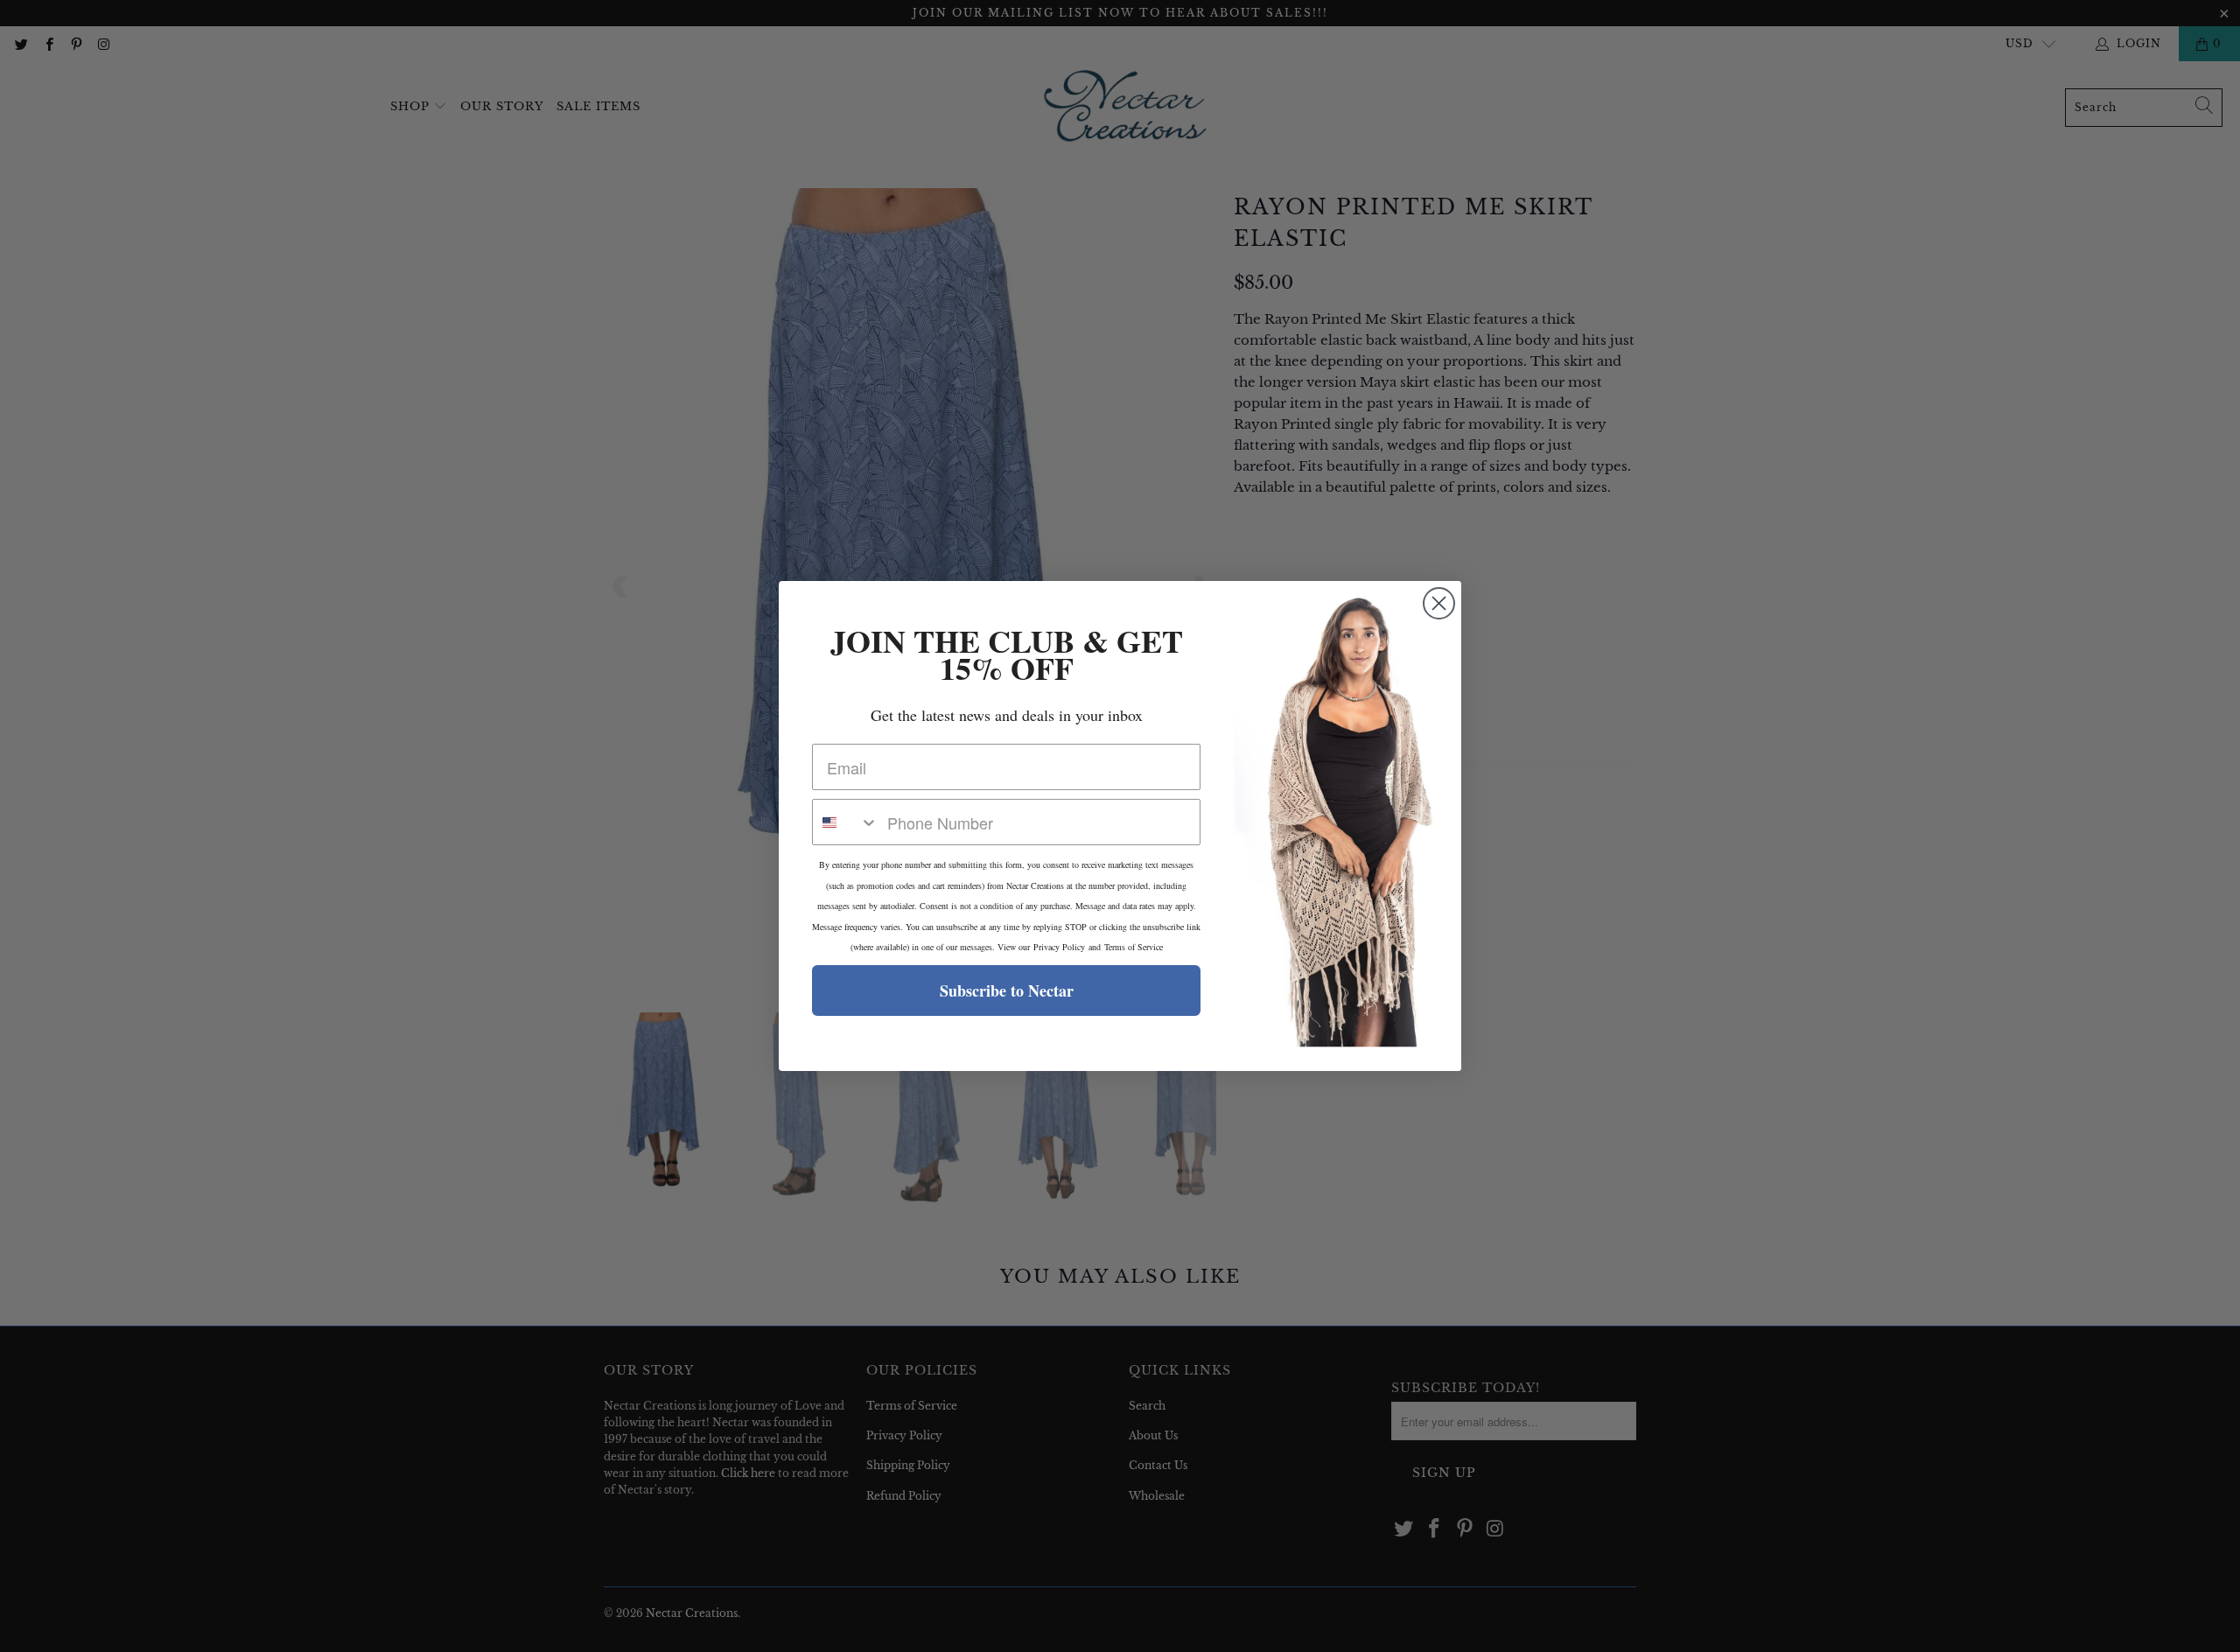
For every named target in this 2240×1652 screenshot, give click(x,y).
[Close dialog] (1439, 603)
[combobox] (846, 822)
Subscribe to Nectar (1007, 990)
